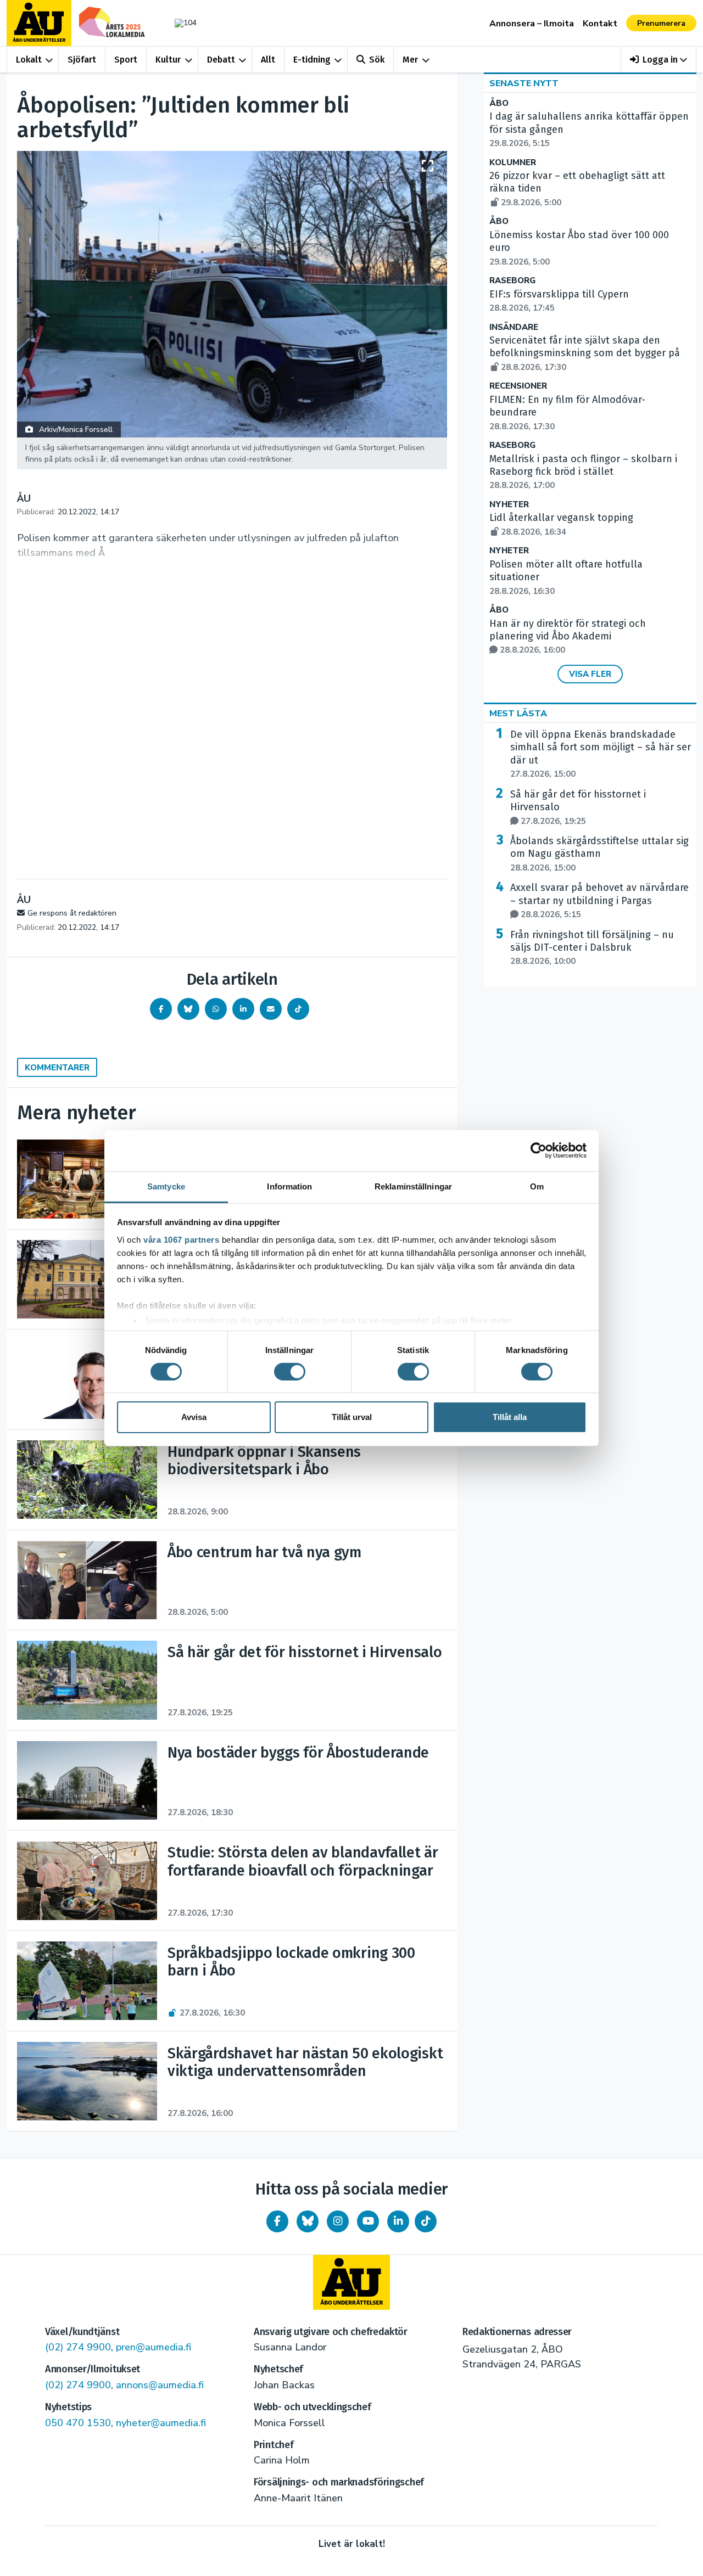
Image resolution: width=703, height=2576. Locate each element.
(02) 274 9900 (78, 2347)
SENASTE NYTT (524, 83)
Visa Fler (590, 674)
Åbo (499, 103)
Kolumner (513, 163)
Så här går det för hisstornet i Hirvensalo (578, 807)
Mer (410, 60)
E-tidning (312, 60)
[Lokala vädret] (180, 23)
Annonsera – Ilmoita (532, 24)
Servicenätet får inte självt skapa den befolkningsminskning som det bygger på (585, 353)
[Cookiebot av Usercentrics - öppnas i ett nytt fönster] (539, 1150)
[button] (659, 60)
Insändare (514, 327)
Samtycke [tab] (166, 1186)
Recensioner (518, 386)
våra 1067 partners (181, 1239)
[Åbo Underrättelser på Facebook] (277, 2221)
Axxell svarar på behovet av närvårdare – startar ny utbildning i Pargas (599, 901)
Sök (377, 60)
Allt (268, 60)
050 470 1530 (78, 2423)
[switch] (290, 1372)
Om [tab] (537, 1186)
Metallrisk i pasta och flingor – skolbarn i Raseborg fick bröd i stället (583, 472)
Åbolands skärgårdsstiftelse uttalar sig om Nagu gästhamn (599, 854)
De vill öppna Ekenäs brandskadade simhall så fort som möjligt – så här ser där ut (601, 754)
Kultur (168, 60)
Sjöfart (82, 60)
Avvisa (194, 1417)
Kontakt (600, 24)
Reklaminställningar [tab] (413, 1186)
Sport (126, 60)
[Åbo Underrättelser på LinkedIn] (398, 2221)
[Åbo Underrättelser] (351, 2282)
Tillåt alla (510, 1417)
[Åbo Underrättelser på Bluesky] (308, 2221)
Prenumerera (661, 23)
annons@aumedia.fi (160, 2385)
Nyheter (509, 505)
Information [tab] (289, 1186)
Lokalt (29, 60)
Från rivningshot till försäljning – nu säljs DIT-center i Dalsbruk (592, 948)
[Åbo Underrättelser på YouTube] (368, 2221)
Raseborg (512, 281)
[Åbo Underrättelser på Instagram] (338, 2221)
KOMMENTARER (57, 1068)
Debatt (221, 60)
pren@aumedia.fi (154, 2347)
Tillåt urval (352, 1417)
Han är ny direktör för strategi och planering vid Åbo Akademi (568, 637)
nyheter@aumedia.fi (161, 2423)
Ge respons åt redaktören (72, 913)
